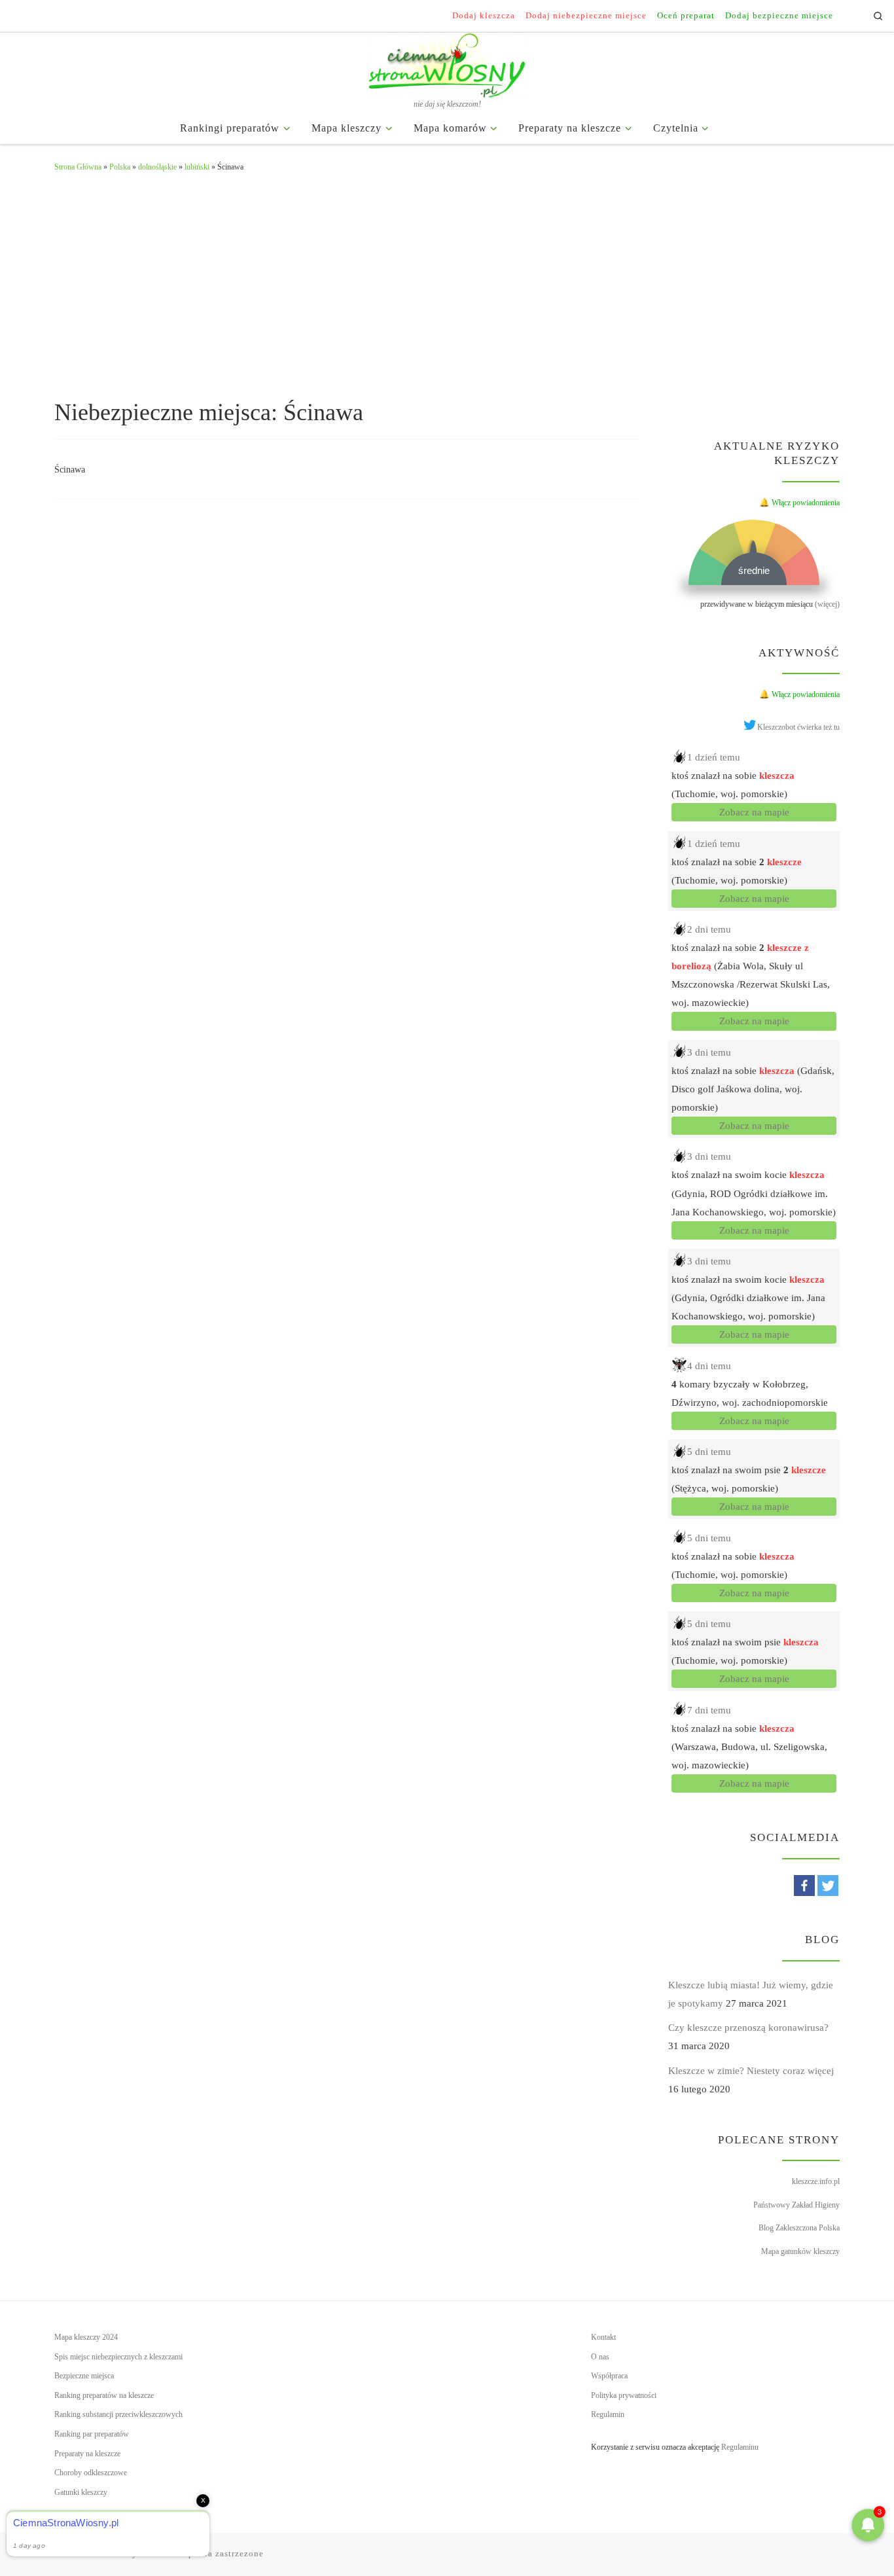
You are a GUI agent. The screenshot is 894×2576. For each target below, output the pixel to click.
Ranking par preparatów (92, 2434)
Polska (120, 167)
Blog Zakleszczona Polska (799, 2228)
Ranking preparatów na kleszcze (104, 2395)
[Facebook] (804, 1886)
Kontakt (603, 2337)
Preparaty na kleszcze (87, 2454)
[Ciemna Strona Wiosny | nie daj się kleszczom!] (447, 63)
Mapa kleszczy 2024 (86, 2337)
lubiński (197, 167)
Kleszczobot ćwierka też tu (798, 727)
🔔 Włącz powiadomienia (799, 503)
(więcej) (827, 604)
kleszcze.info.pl (816, 2181)
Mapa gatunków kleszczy (800, 2251)
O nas (600, 2357)
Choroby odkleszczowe (91, 2473)
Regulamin (608, 2414)
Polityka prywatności (624, 2395)
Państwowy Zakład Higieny (796, 2205)
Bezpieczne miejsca (84, 2376)
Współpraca (609, 2376)
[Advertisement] (447, 283)
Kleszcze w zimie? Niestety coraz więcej (751, 2071)
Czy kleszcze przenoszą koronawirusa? (748, 2028)
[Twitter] (828, 1886)
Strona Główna (78, 167)
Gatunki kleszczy (81, 2492)
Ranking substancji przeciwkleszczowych (118, 2414)
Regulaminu (740, 2447)
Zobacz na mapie (754, 812)
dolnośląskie (157, 167)
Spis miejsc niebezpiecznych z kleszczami (118, 2357)
